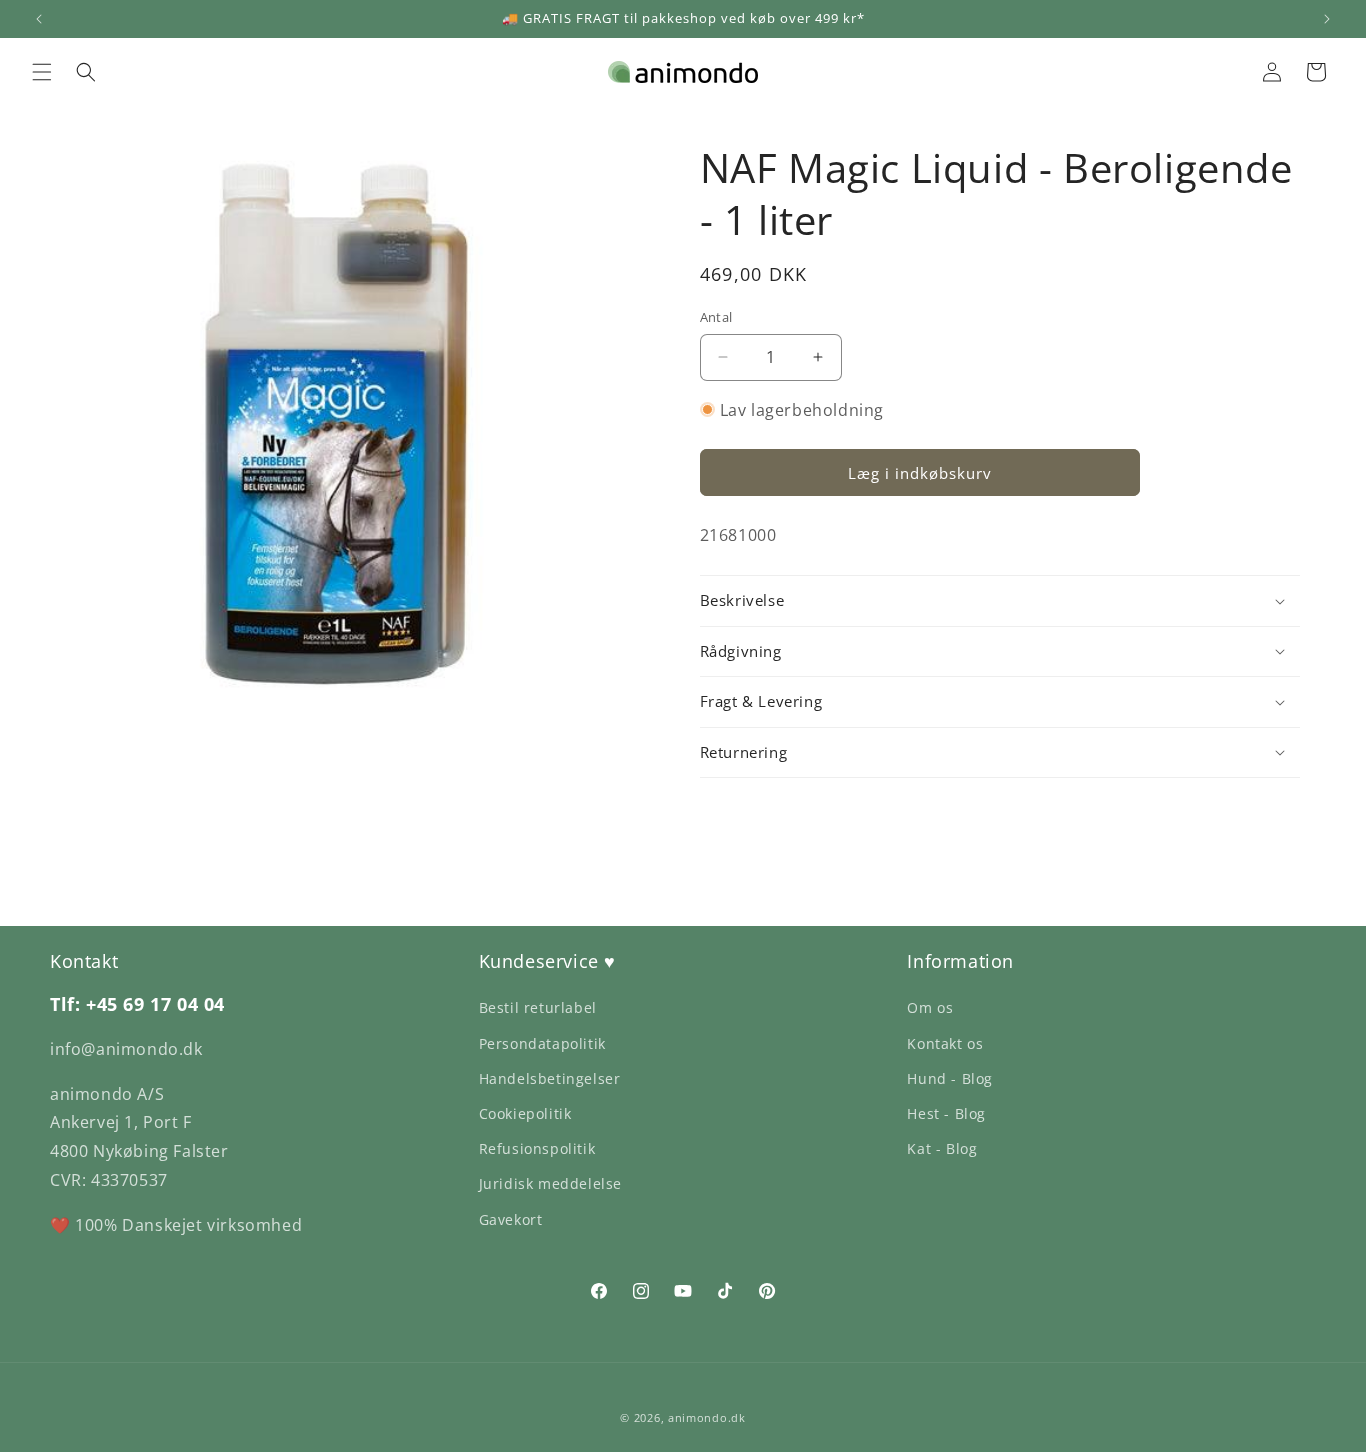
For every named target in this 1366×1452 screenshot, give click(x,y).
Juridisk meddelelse (550, 1183)
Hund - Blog (950, 1078)
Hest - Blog (946, 1113)
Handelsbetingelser (550, 1078)
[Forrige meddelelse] (39, 19)
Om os (930, 1007)
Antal (716, 317)
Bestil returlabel (538, 1007)
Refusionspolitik (537, 1148)
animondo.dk (707, 1417)
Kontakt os (945, 1043)
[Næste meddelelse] (1327, 19)
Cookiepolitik (525, 1113)
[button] (42, 72)
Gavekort (511, 1219)
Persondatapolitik (542, 1043)
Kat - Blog (942, 1148)
